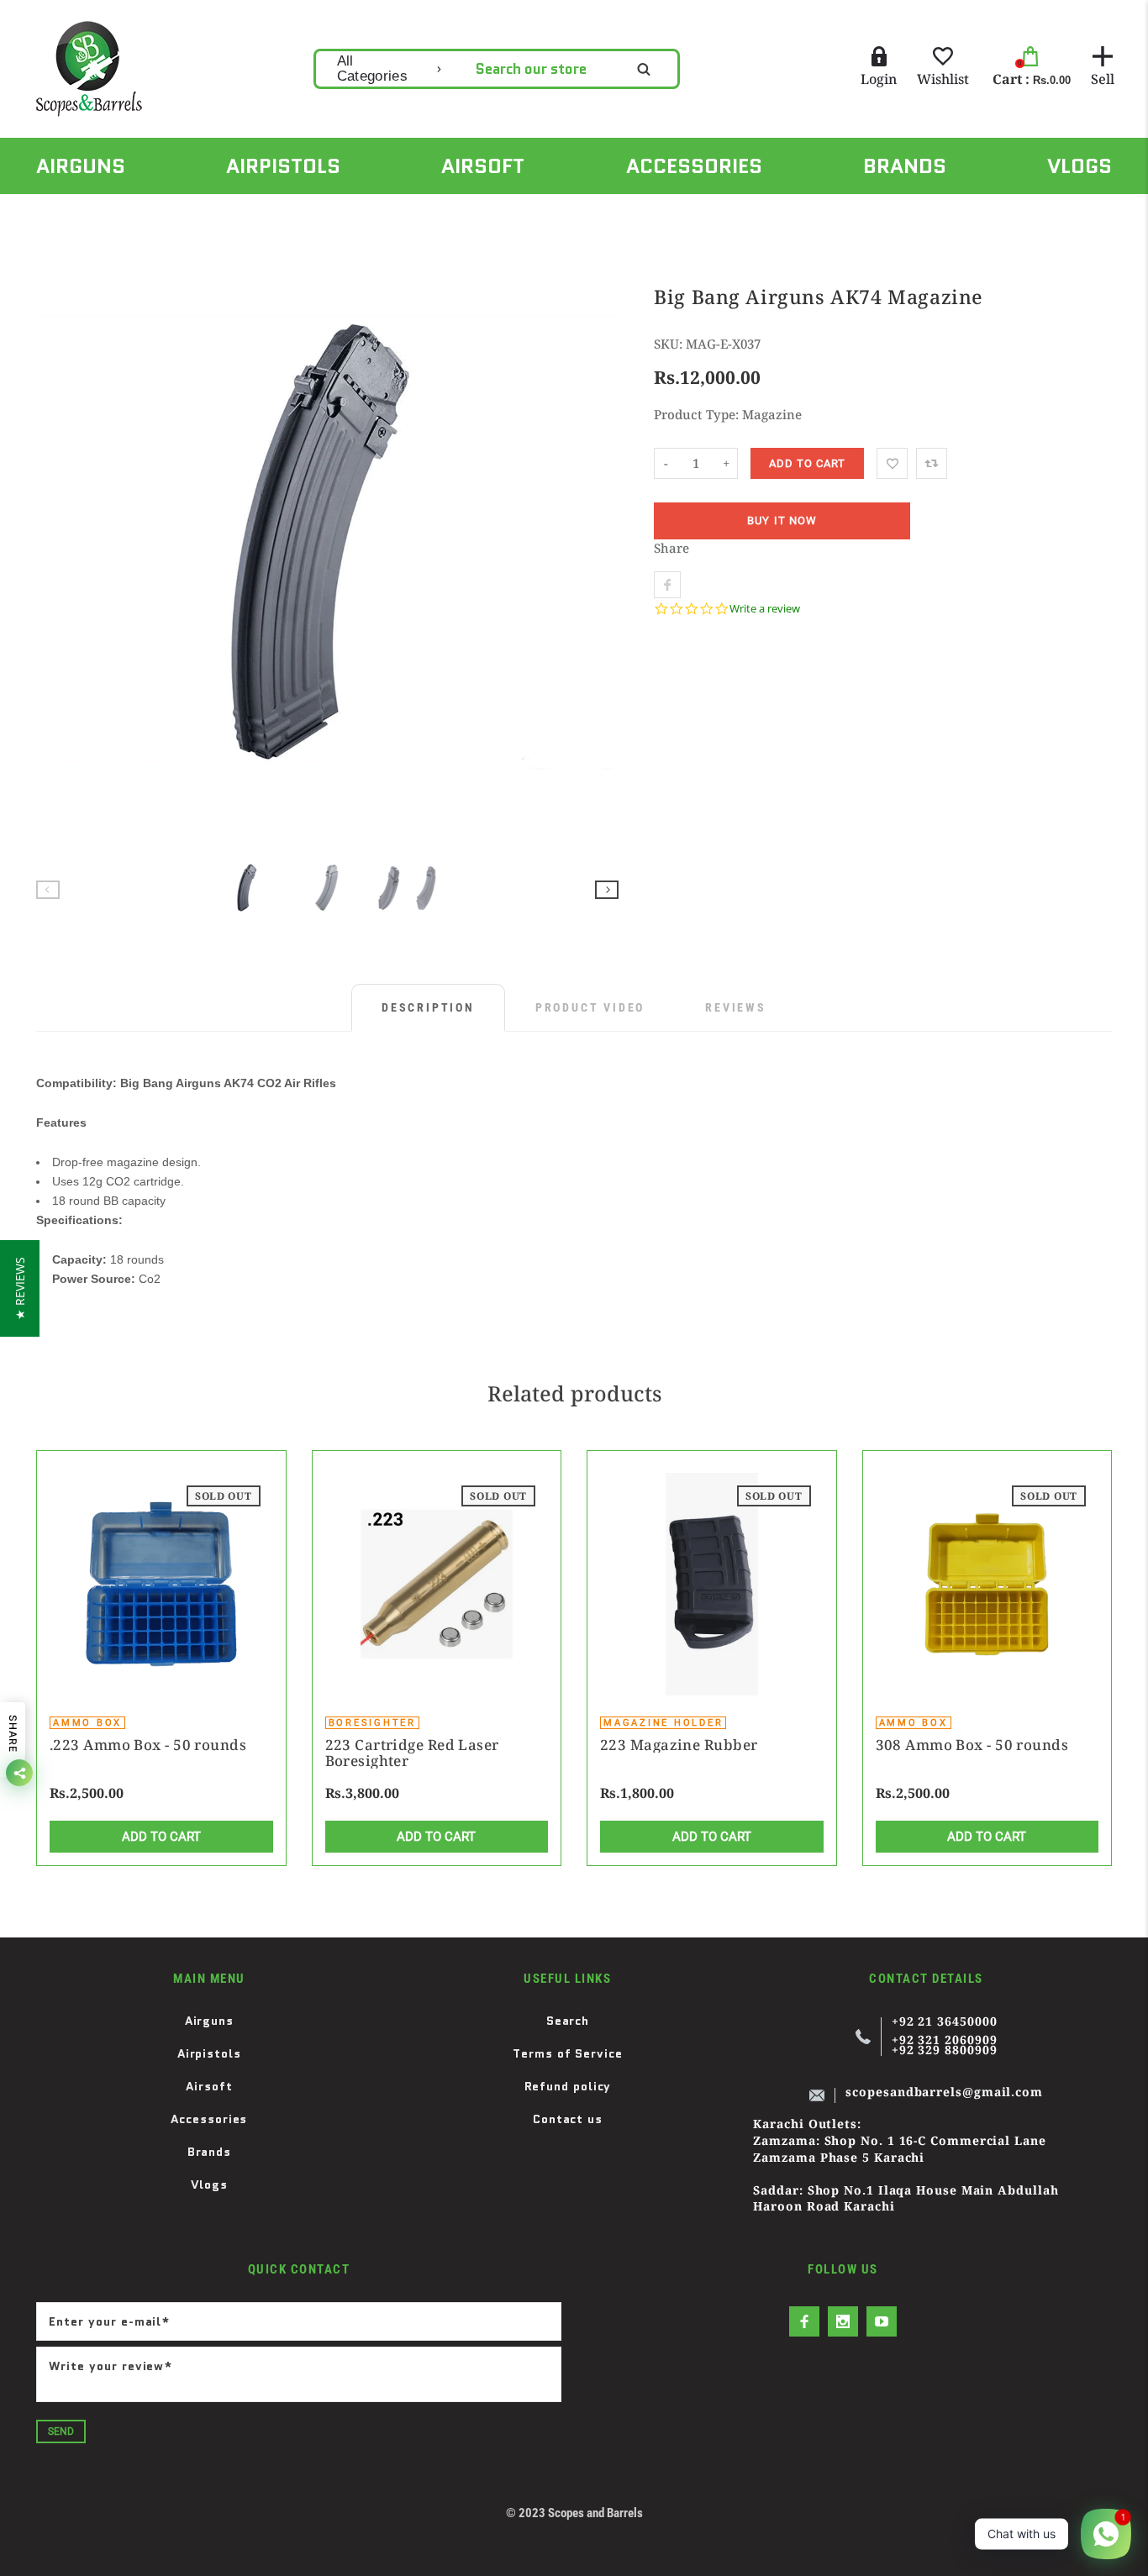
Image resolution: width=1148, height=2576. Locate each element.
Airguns (209, 2021)
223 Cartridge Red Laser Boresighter (412, 1753)
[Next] (598, 549)
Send (61, 2431)
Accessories (209, 2119)
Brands (209, 2152)
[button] (20, 1288)
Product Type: (696, 414)
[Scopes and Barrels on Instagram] (843, 2321)
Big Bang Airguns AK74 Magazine (318, 213)
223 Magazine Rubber (679, 1745)
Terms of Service (568, 2053)
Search (568, 2021)
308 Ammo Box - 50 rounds (972, 1745)
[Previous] (56, 549)
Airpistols (209, 2053)
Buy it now (782, 521)
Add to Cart (161, 1837)
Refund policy (568, 2086)
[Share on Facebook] (667, 585)
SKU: (670, 344)
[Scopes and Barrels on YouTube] (882, 2321)
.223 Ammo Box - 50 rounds (148, 1745)
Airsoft (209, 2086)
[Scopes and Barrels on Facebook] (804, 2321)
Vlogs (210, 2184)
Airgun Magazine (149, 213)
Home (52, 213)
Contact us (568, 2119)
